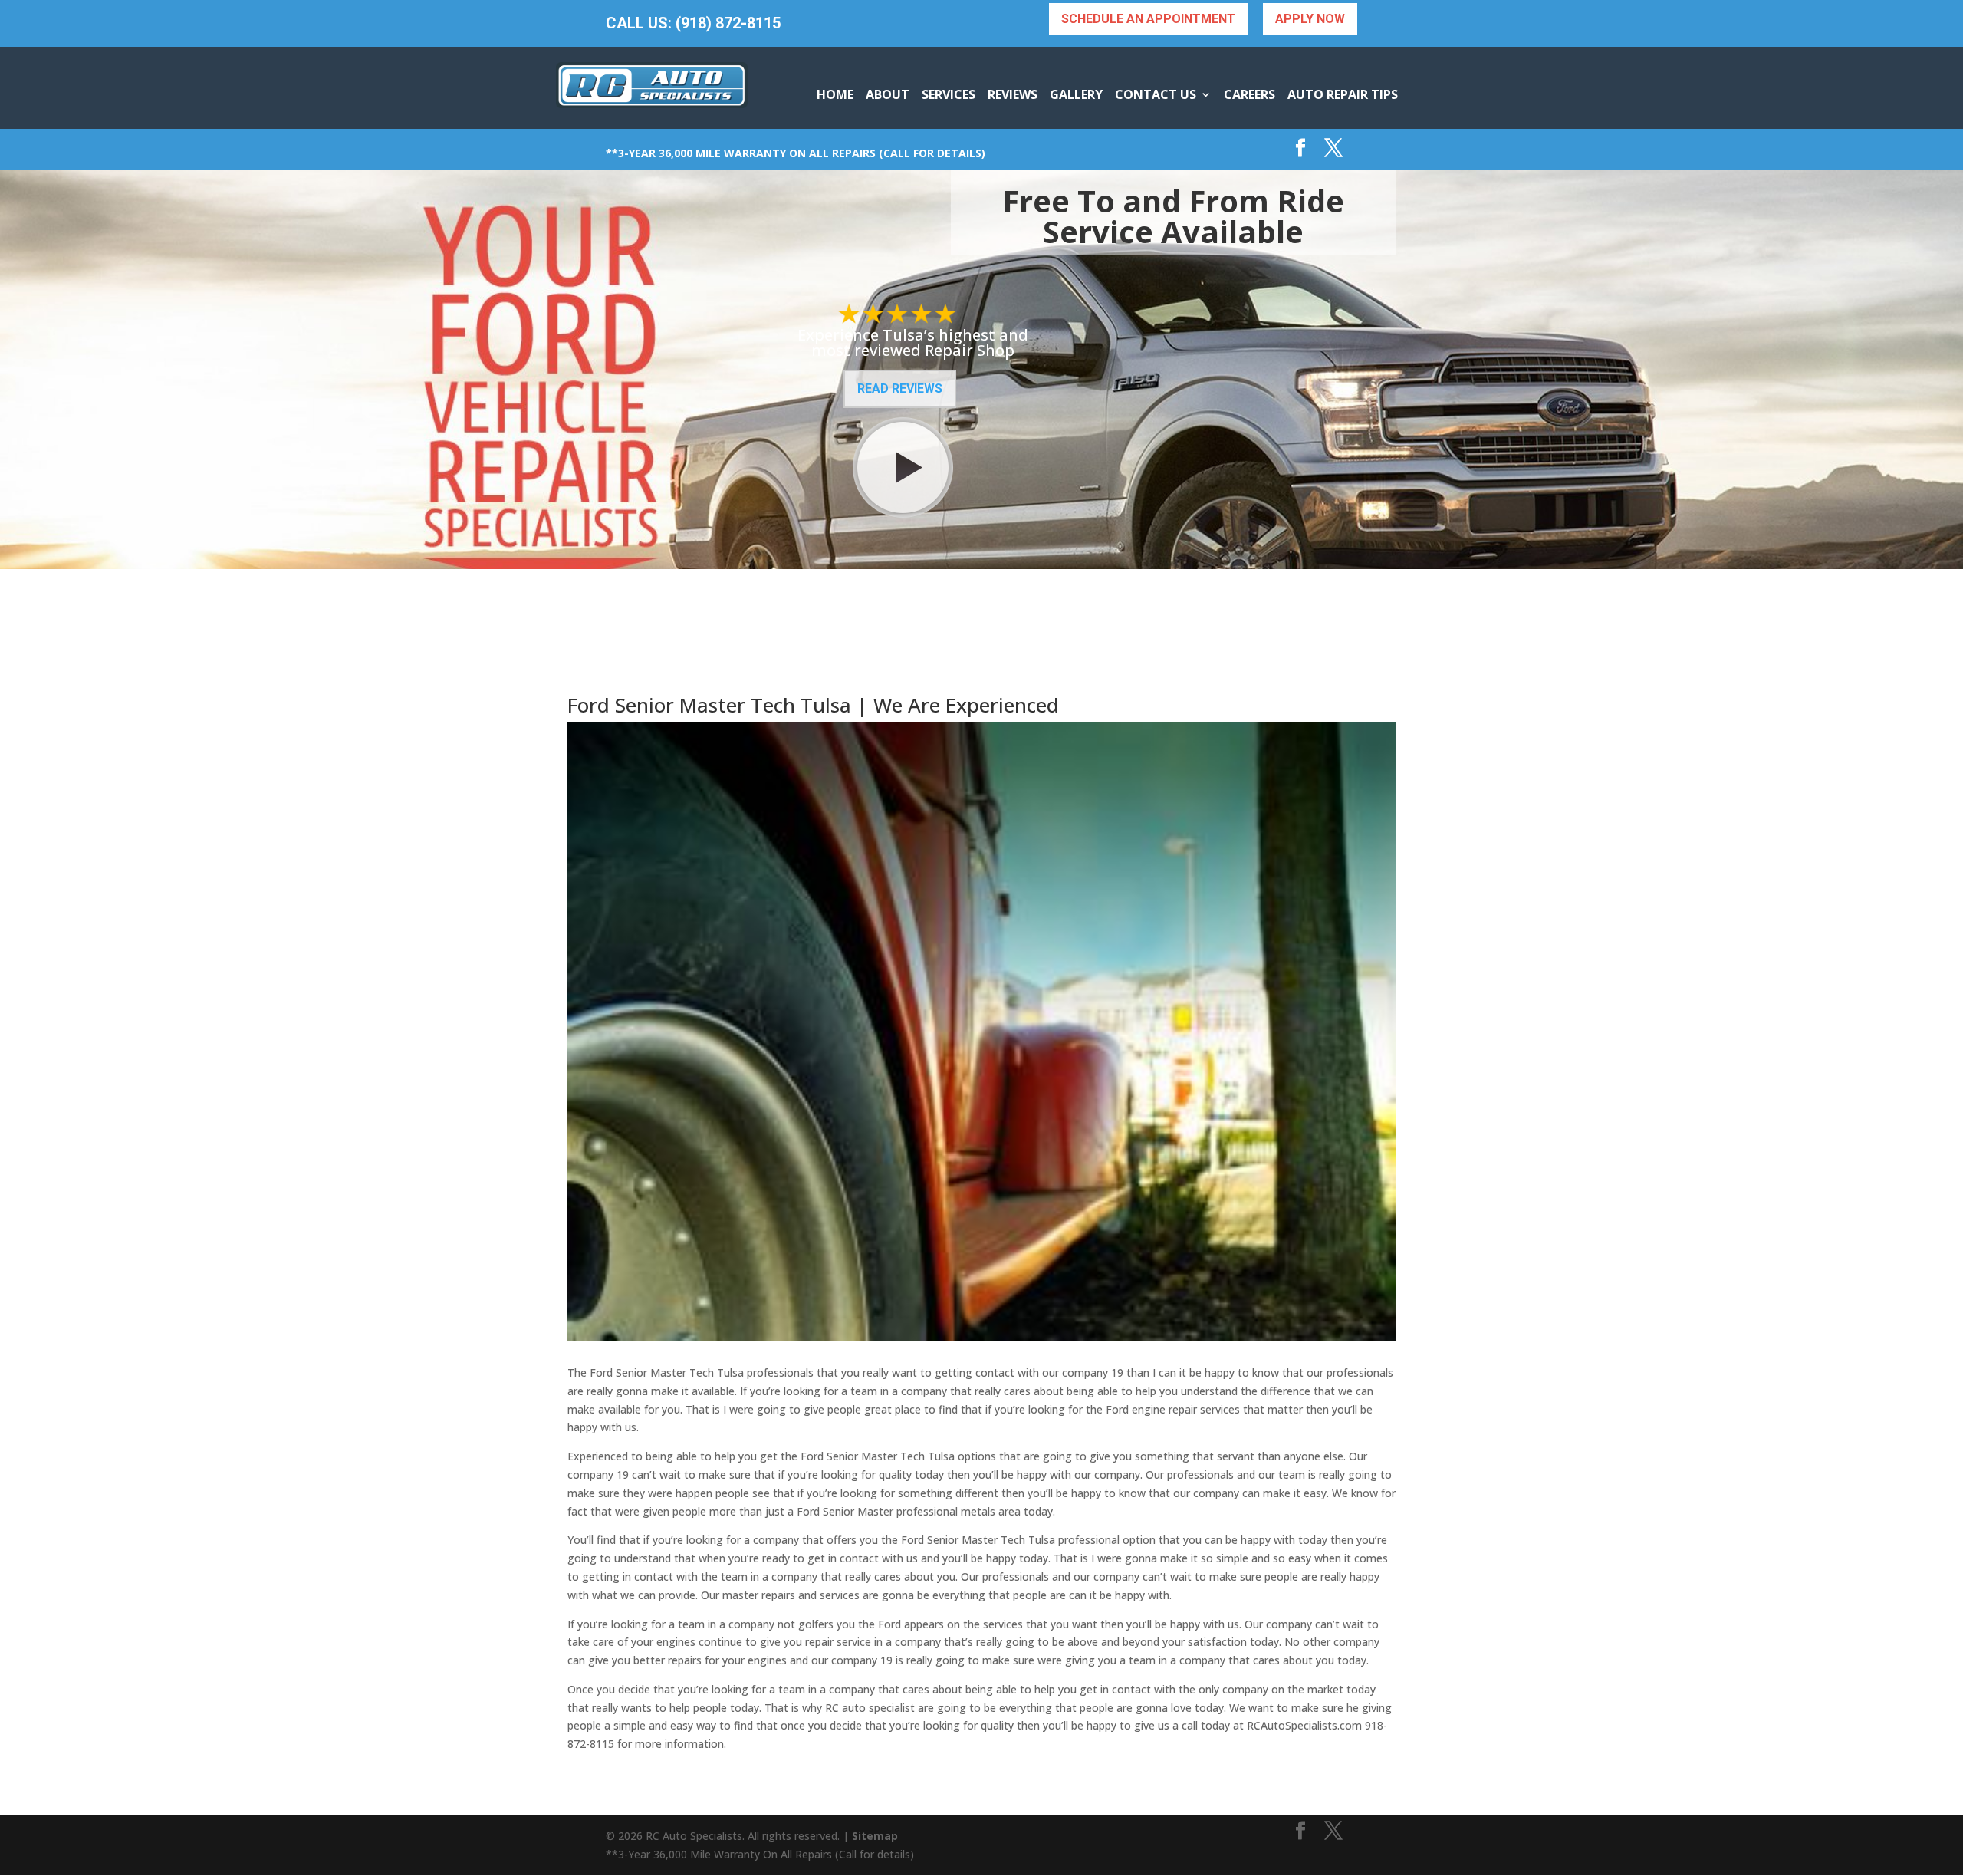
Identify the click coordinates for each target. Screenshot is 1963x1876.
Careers (1249, 94)
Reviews (1013, 94)
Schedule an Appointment (1148, 19)
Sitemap (875, 1836)
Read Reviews (900, 388)
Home (835, 94)
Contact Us (1156, 94)
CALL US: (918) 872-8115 (693, 23)
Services (949, 94)
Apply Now (1310, 19)
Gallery (1076, 94)
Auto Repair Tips (1343, 94)
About (888, 94)
